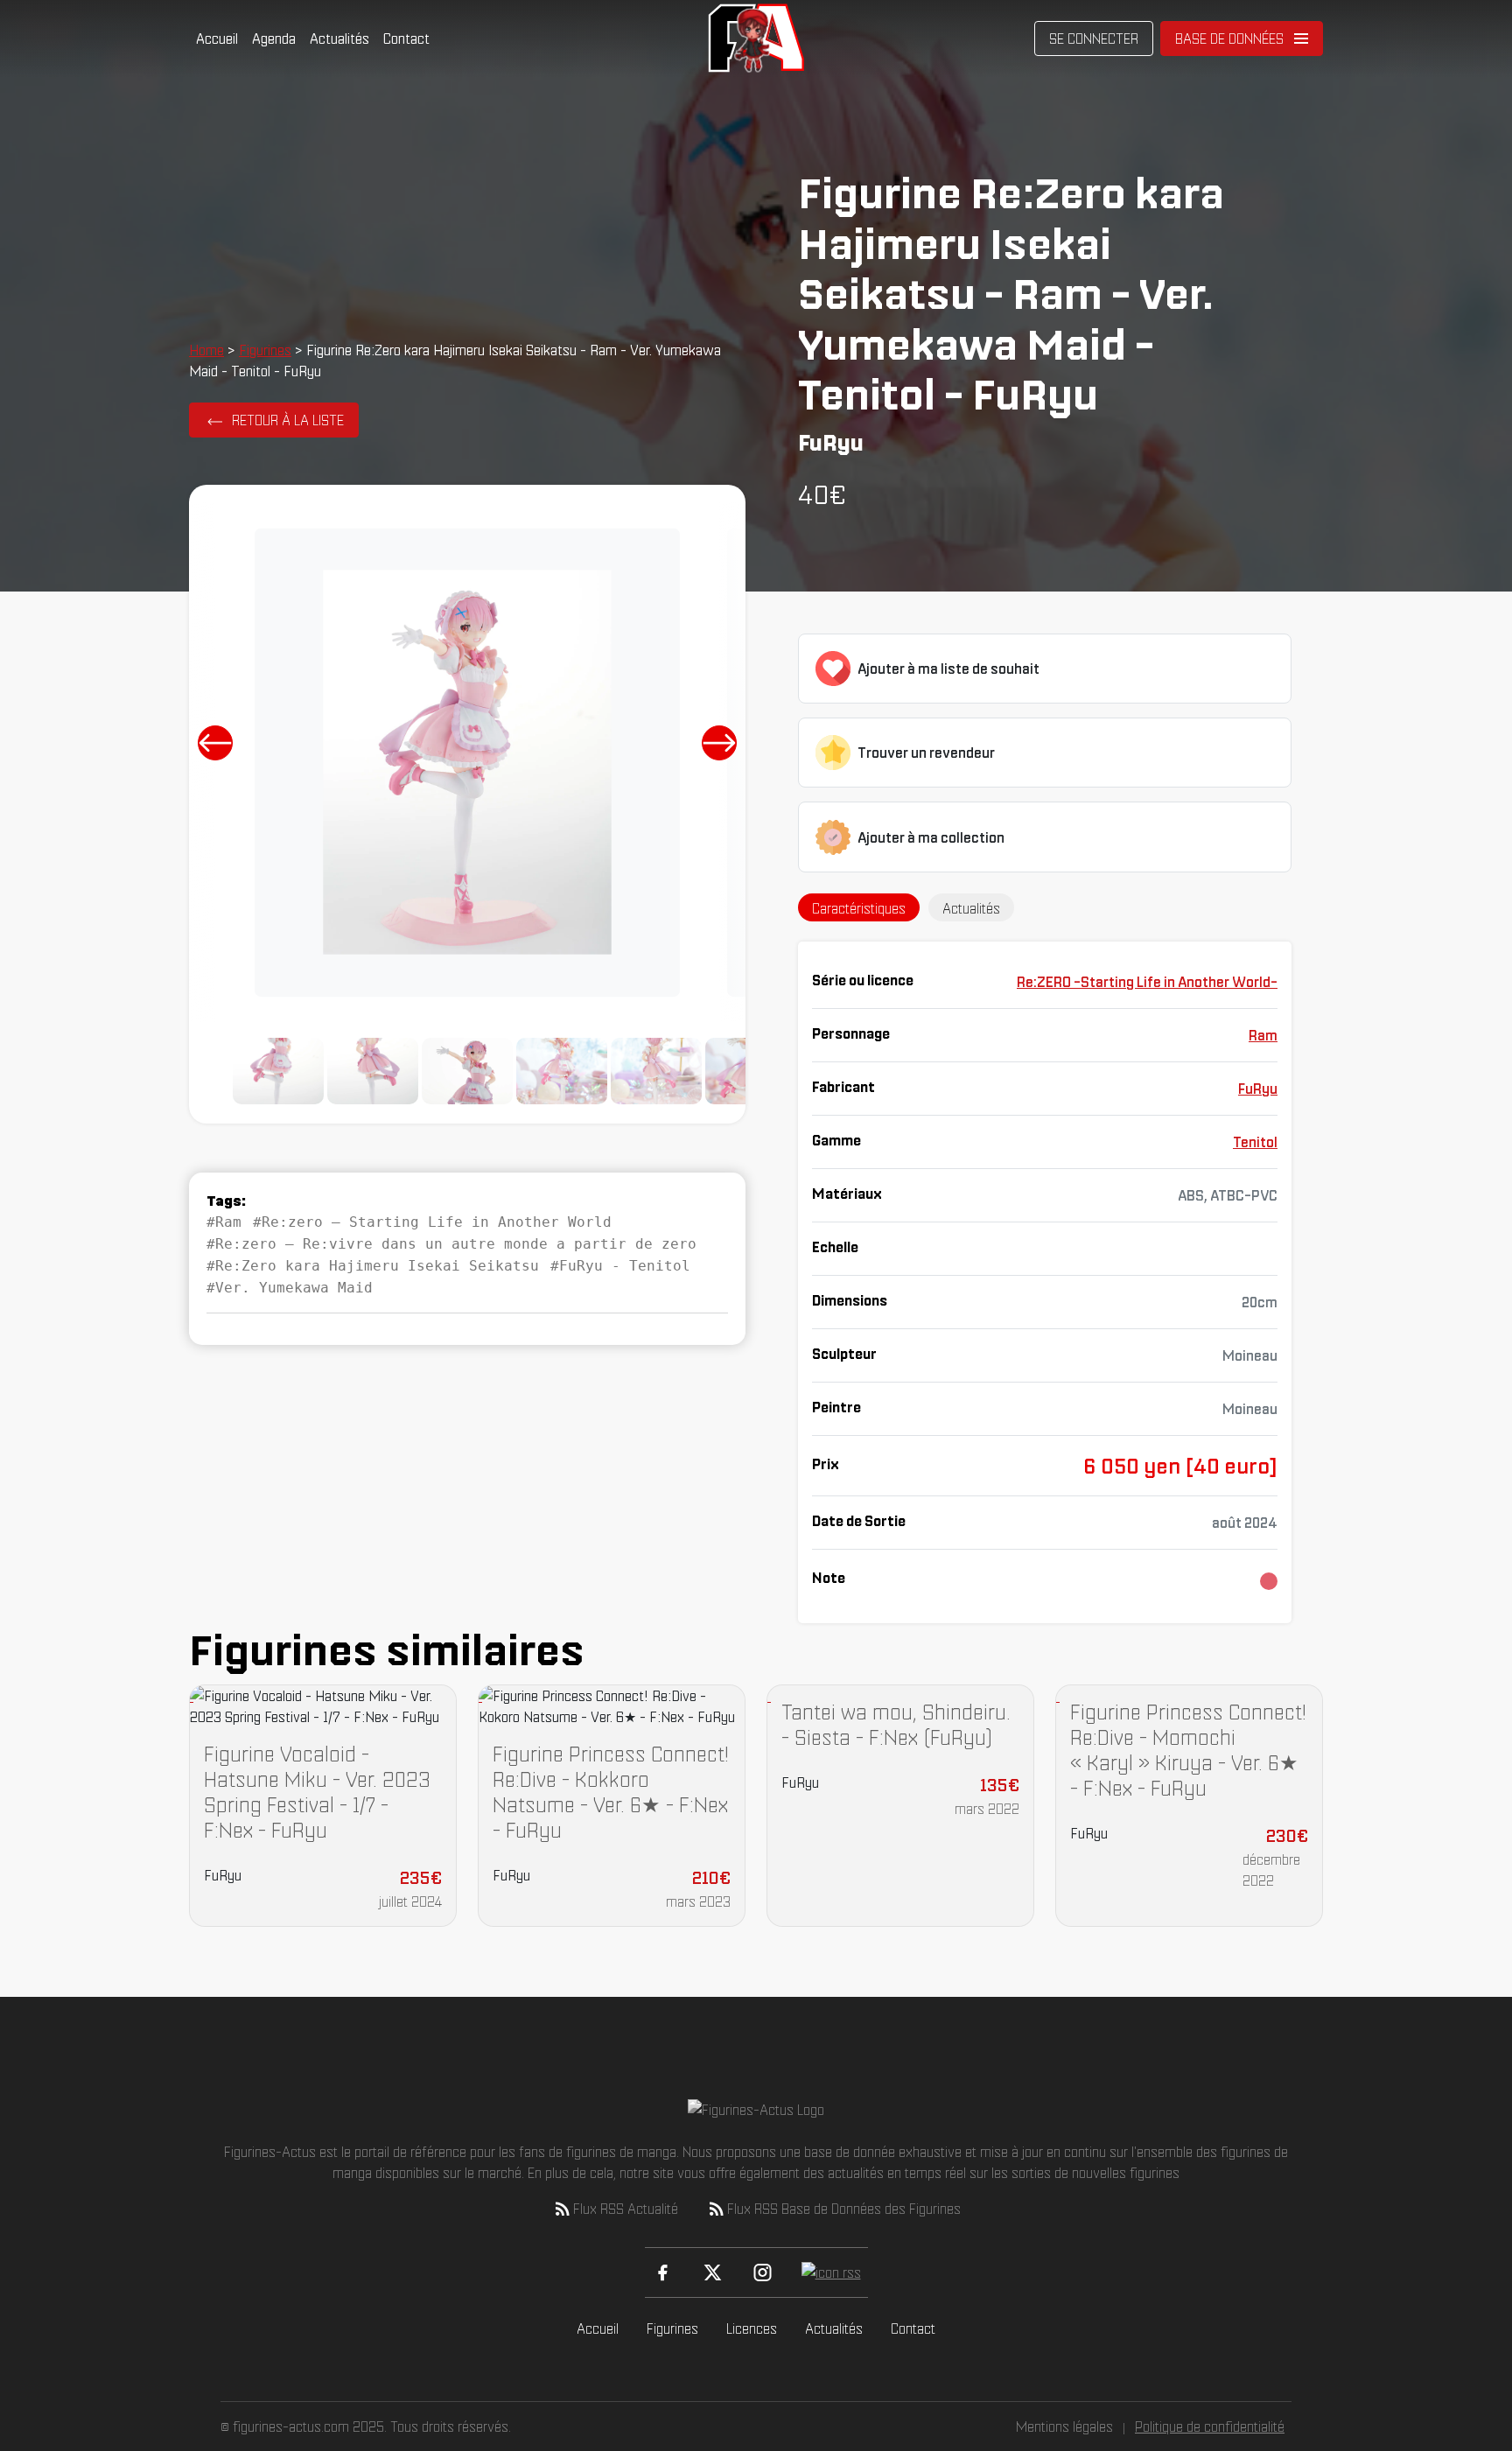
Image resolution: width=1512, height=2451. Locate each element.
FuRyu (1258, 1089)
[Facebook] (663, 2272)
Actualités (339, 39)
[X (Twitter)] (713, 2272)
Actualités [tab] (971, 908)
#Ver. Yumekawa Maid (290, 1288)
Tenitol (1255, 1142)
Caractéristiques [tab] (859, 908)
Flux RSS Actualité (626, 2209)
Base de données (1229, 39)
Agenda (274, 39)
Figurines (265, 350)
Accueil (217, 39)
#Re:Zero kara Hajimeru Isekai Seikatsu (373, 1266)
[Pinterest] (831, 2272)
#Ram (224, 1222)
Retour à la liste (288, 420)
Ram (1263, 1035)
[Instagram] (763, 2272)
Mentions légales (1064, 2426)
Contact (406, 39)
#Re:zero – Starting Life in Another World (432, 1222)
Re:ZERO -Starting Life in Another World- (1147, 982)
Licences (752, 2328)
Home (206, 350)
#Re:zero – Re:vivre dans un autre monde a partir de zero (451, 1244)
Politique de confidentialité (1210, 2426)
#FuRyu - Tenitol (620, 1266)
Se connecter (1094, 39)
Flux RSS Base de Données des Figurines (844, 2209)
